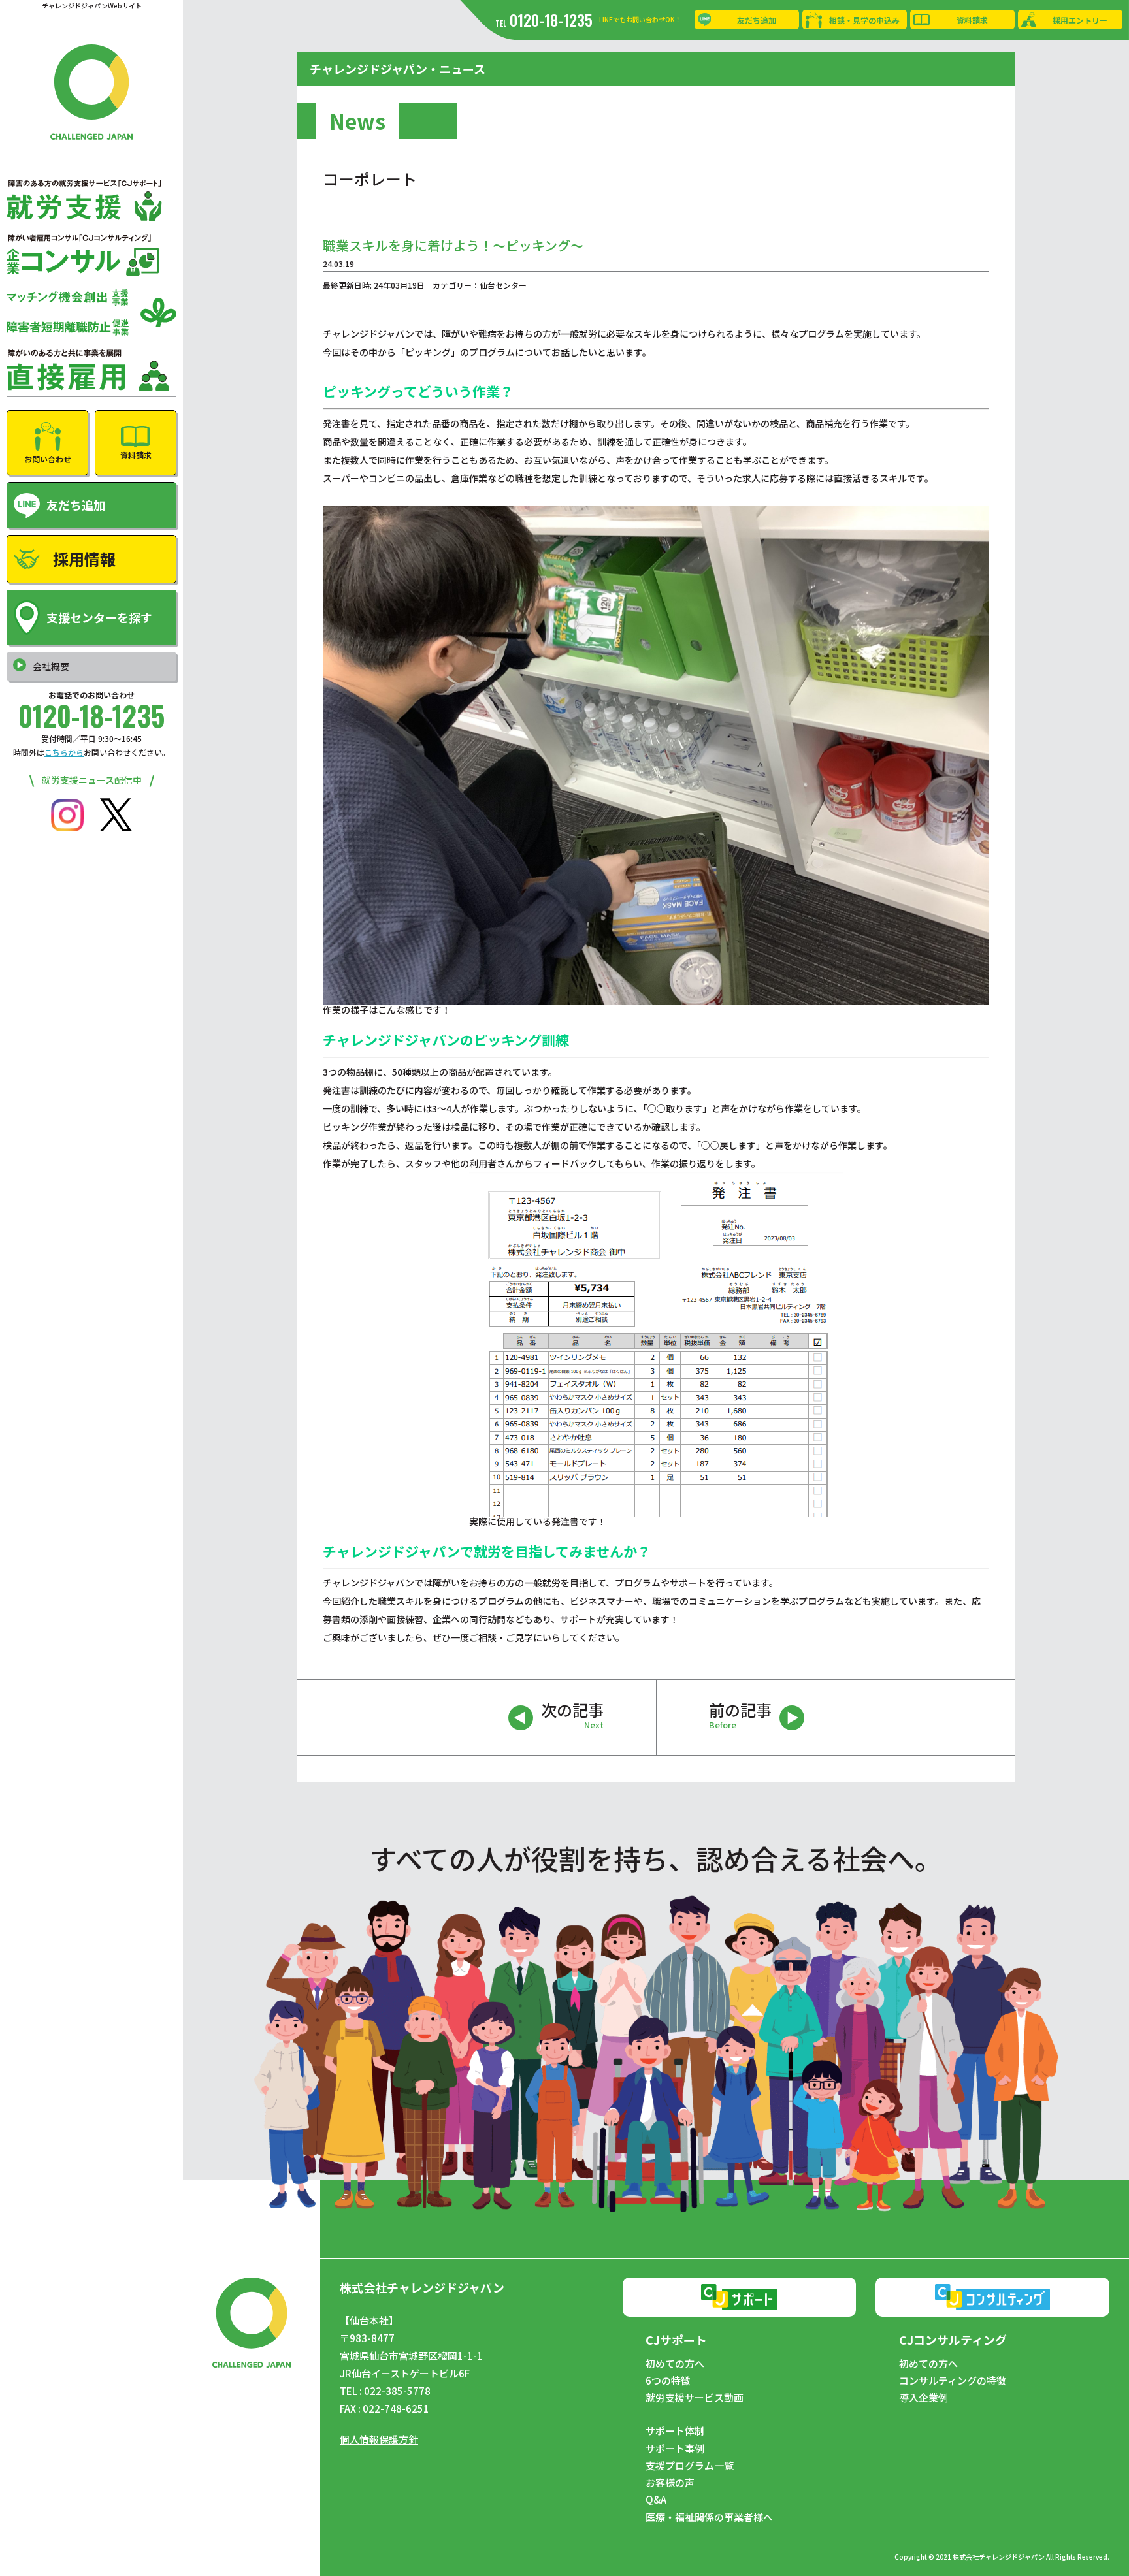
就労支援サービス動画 (695, 2398)
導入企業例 (924, 2398)
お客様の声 (670, 2483)
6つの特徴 (668, 2381)
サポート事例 (675, 2449)
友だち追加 (757, 20)
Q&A (656, 2500)
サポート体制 (675, 2431)
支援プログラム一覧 (690, 2466)
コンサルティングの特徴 (953, 2381)
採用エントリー (1080, 20)
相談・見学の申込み (864, 20)
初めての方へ (675, 2364)
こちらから (64, 752)
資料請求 (972, 20)
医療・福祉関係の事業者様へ (709, 2517)
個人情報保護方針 (379, 2439)
